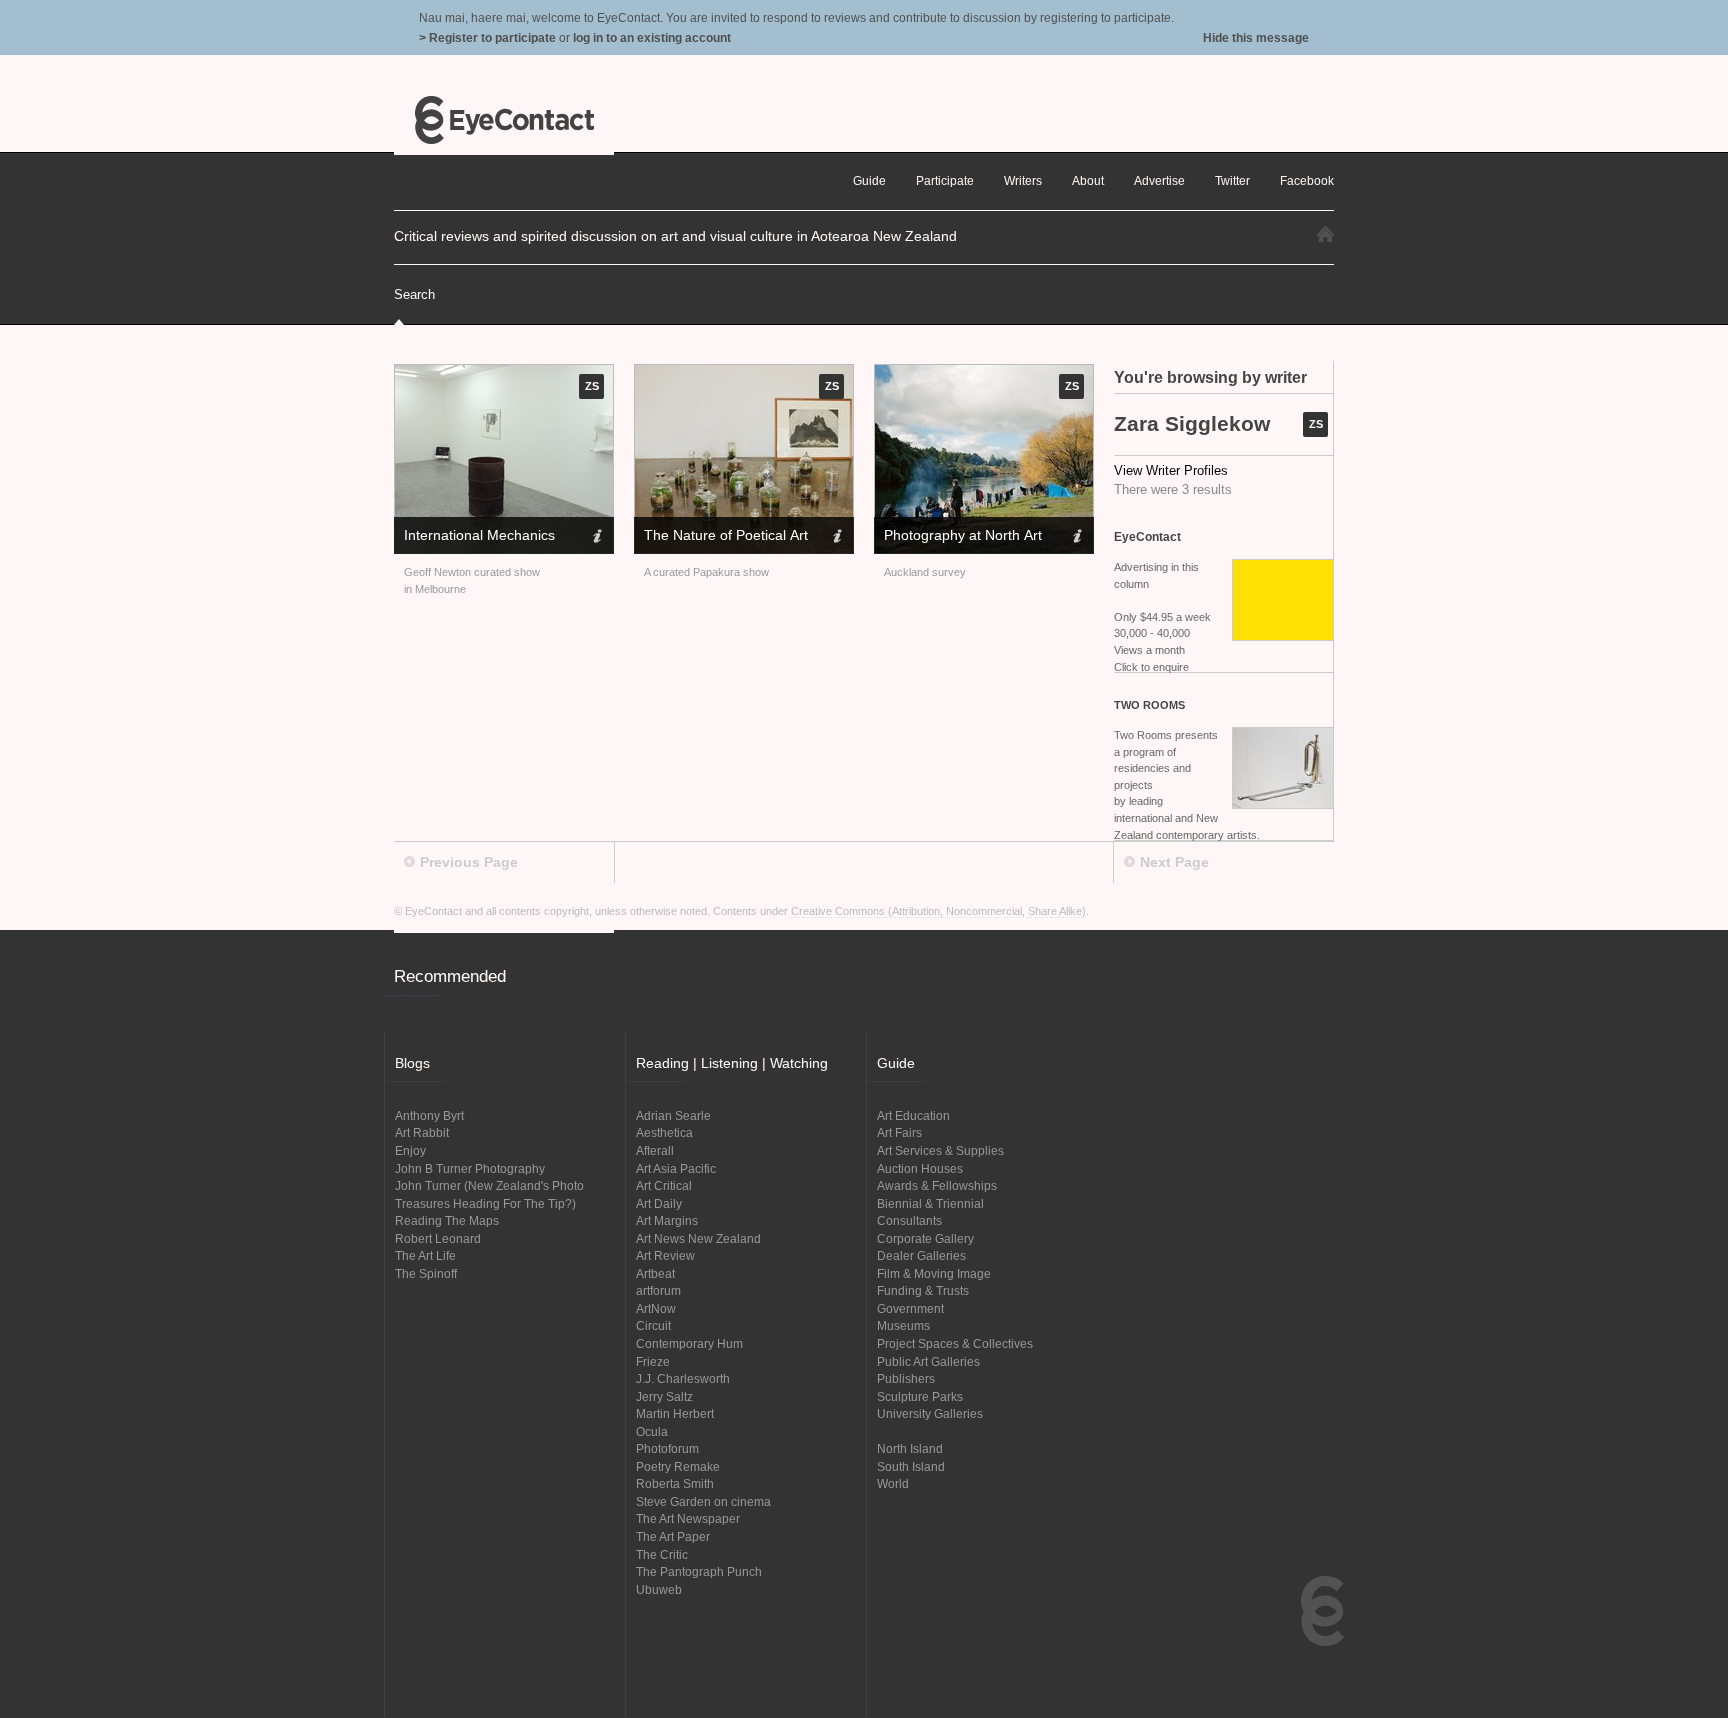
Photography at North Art (963, 535)
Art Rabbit (422, 1132)
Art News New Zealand (698, 1238)
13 (605, 455)
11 (574, 455)
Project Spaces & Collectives (955, 1343)
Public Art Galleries (928, 1361)
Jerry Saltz (664, 1396)
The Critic (662, 1554)
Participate (945, 180)
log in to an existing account (652, 37)
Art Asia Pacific (676, 1168)
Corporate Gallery (925, 1238)
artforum (658, 1290)
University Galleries (930, 1413)
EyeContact (504, 120)
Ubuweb (659, 1589)
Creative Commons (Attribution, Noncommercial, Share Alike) (938, 911)
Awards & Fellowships (937, 1185)
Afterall (655, 1150)
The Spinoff (426, 1273)
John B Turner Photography (470, 1168)
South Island (911, 1466)
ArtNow (656, 1308)
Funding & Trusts (923, 1290)
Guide (869, 180)
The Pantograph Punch (699, 1571)
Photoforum (667, 1448)
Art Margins (667, 1220)
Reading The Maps (447, 1220)
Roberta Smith (675, 1483)
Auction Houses (920, 1168)
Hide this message (1256, 37)
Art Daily (659, 1203)
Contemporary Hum (689, 1343)
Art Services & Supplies (940, 1150)
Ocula (652, 1431)
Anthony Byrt (429, 1115)
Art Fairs (899, 1132)
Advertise (1159, 180)
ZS (1316, 424)
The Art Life (425, 1255)
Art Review (665, 1255)
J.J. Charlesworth (683, 1378)
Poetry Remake (678, 1466)
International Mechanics (479, 535)
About (1088, 180)
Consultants (909, 1220)
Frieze (653, 1361)
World (893, 1483)
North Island (910, 1448)
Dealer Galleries (921, 1255)
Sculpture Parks (920, 1396)
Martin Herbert (675, 1413)
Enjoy (410, 1150)
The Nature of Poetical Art (726, 535)
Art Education (913, 1115)
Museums (903, 1325)
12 (590, 455)
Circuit (653, 1325)
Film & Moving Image (934, 1273)
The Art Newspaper (688, 1518)
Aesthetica (664, 1132)
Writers (1023, 180)
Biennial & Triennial (930, 1203)
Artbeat (655, 1273)
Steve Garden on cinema (703, 1501)
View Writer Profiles (1171, 470)
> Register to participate (487, 37)
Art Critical (664, 1185)
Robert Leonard (438, 1238)
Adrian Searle (673, 1115)
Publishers (906, 1378)
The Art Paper (673, 1536)
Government (910, 1308)
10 (559, 455)
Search (414, 294)
